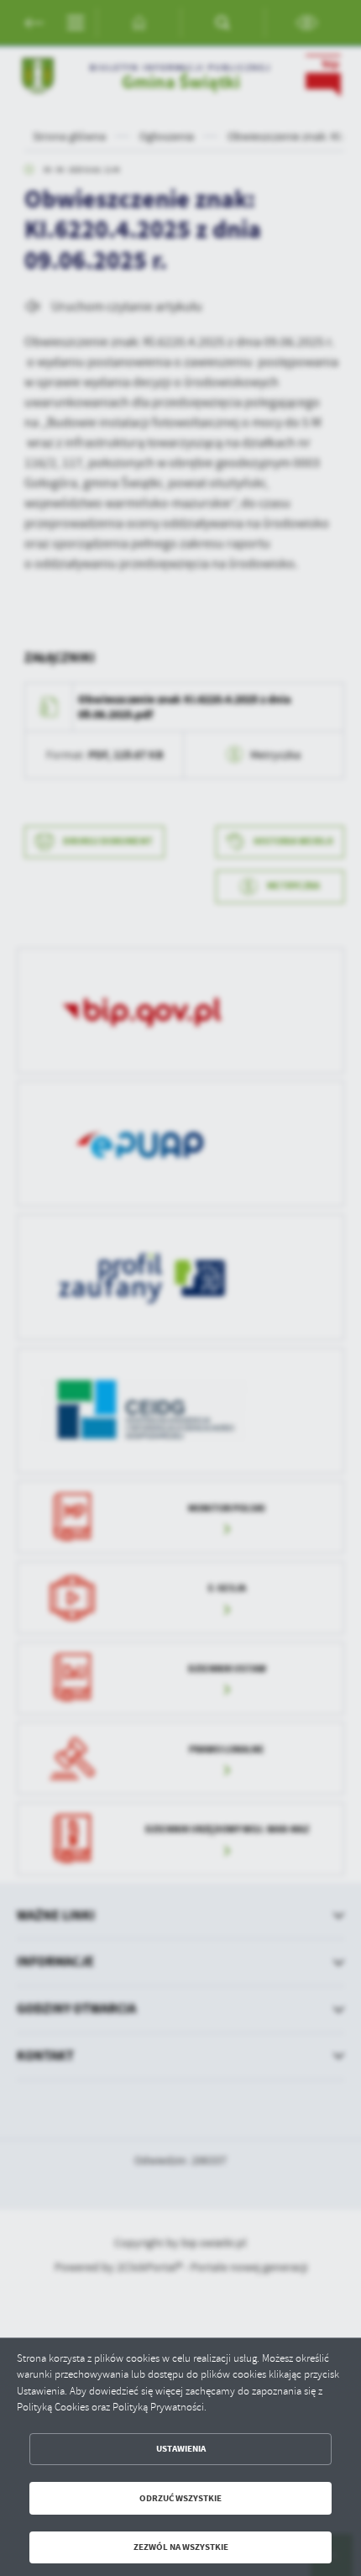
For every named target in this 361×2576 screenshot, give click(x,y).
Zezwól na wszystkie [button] (181, 2547)
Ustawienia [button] (181, 2449)
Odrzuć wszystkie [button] (180, 2498)
